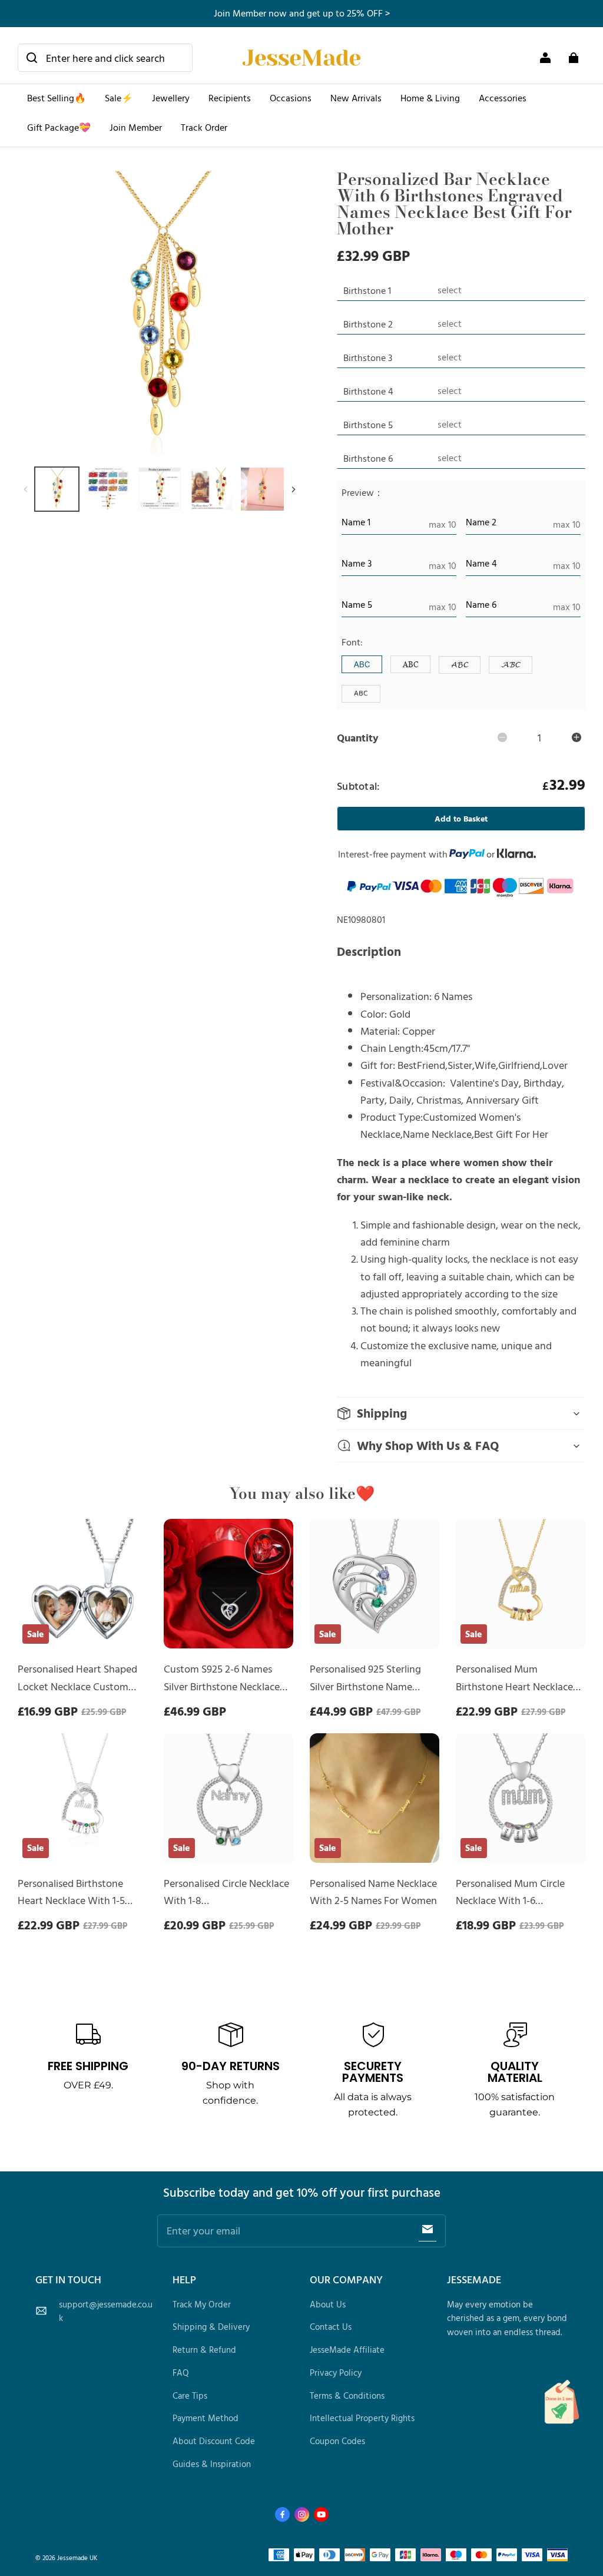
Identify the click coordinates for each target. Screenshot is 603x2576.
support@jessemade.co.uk (106, 2311)
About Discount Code (214, 2441)
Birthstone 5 (368, 425)
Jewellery (171, 98)
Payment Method (206, 2418)
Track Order (204, 127)
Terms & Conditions (347, 2395)
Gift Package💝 (59, 127)
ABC (362, 664)
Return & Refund (204, 2350)
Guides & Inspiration (212, 2464)
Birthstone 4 (368, 391)
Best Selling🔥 (57, 98)
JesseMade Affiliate (347, 2350)
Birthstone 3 (368, 357)
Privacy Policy (336, 2373)
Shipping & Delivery (211, 2327)
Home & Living (430, 98)
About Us (328, 2304)
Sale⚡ (119, 98)
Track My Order (202, 2304)
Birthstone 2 (368, 324)
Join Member (136, 127)
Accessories (503, 98)
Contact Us (331, 2327)
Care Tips (190, 2395)
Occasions (291, 98)
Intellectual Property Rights (362, 2418)
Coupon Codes (337, 2441)
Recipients (230, 98)
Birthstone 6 (368, 458)
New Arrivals (356, 98)
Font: (352, 642)
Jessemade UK (77, 2557)
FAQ (181, 2373)
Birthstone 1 (367, 290)
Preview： (362, 492)
